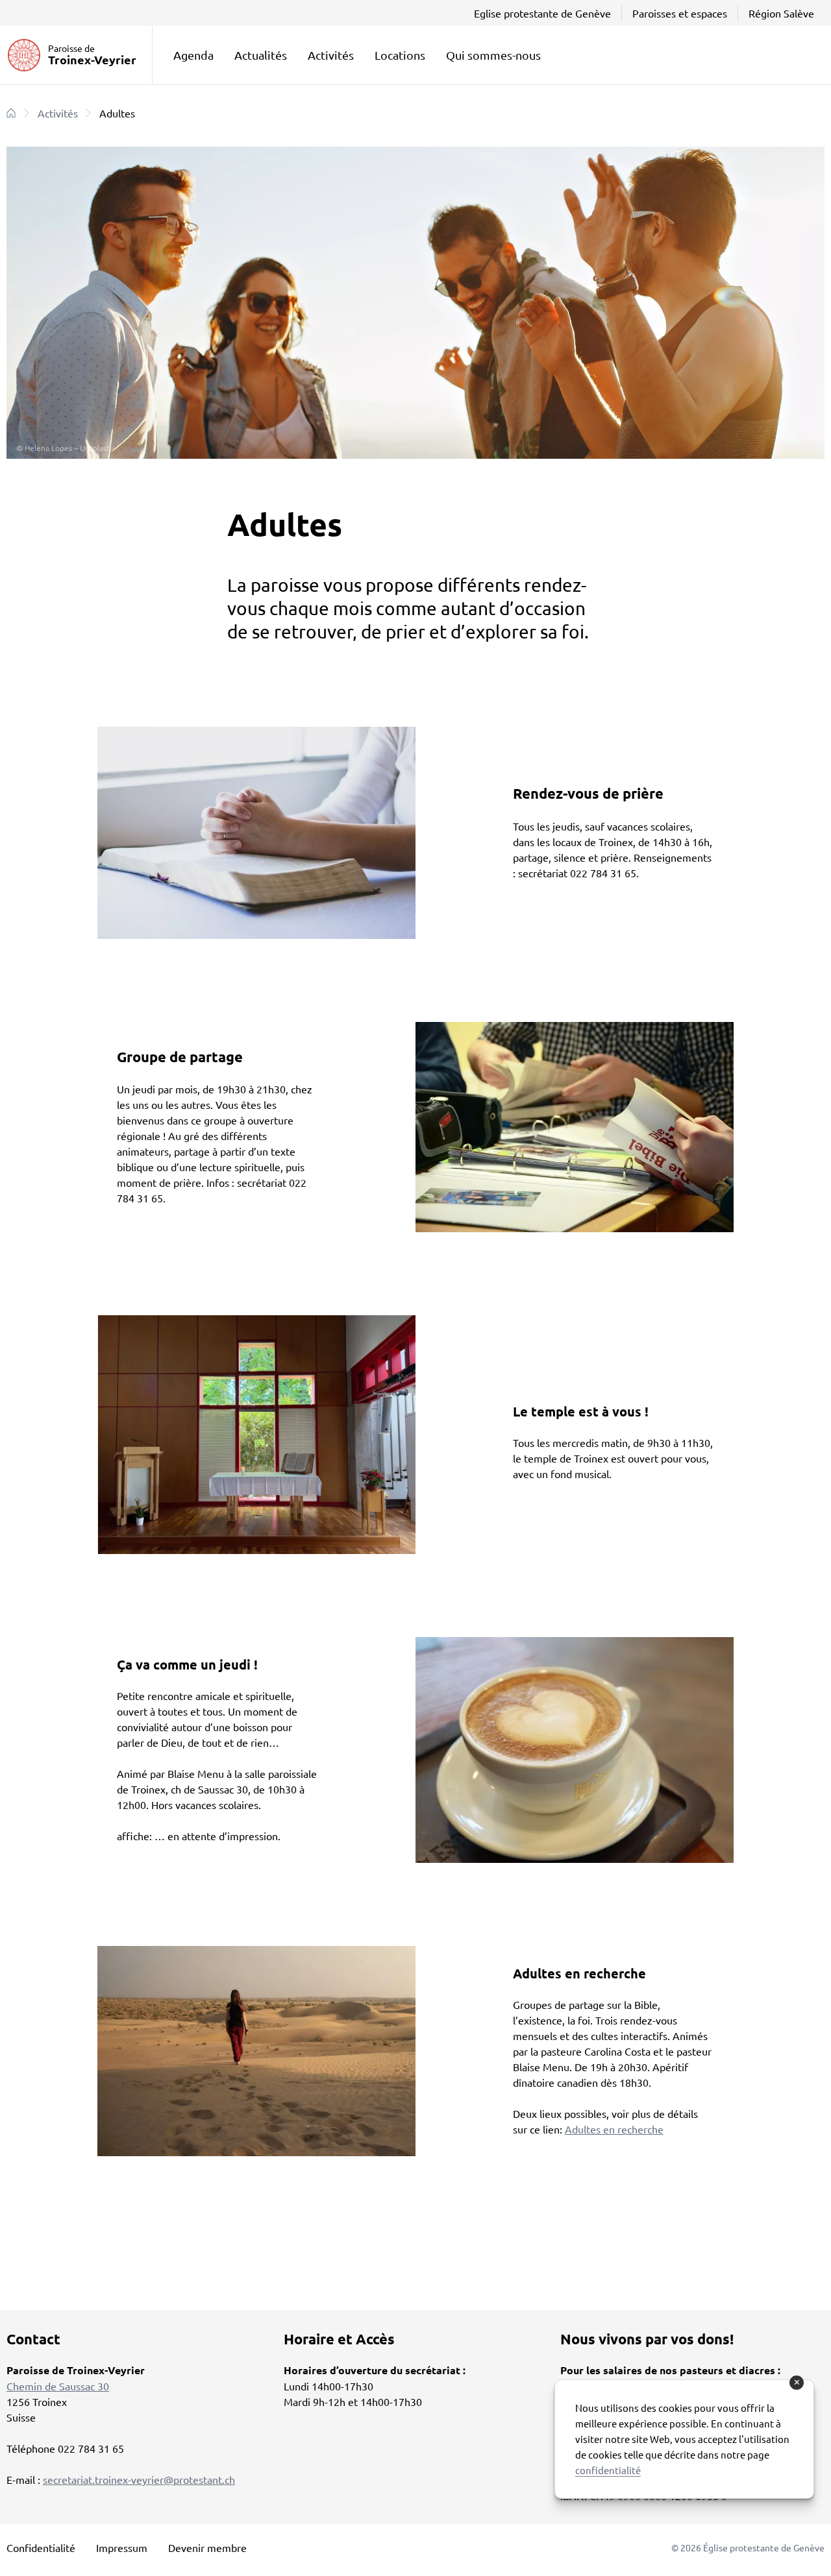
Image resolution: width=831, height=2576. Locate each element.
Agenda (193, 55)
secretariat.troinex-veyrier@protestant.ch (139, 2479)
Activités (331, 55)
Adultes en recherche (614, 2129)
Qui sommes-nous (493, 55)
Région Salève (781, 13)
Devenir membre (207, 2547)
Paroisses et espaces (680, 13)
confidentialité (608, 2470)
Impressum (122, 2547)
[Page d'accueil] (11, 113)
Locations (400, 55)
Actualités (261, 55)
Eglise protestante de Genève (542, 13)
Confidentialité (41, 2547)
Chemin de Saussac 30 (58, 2386)
